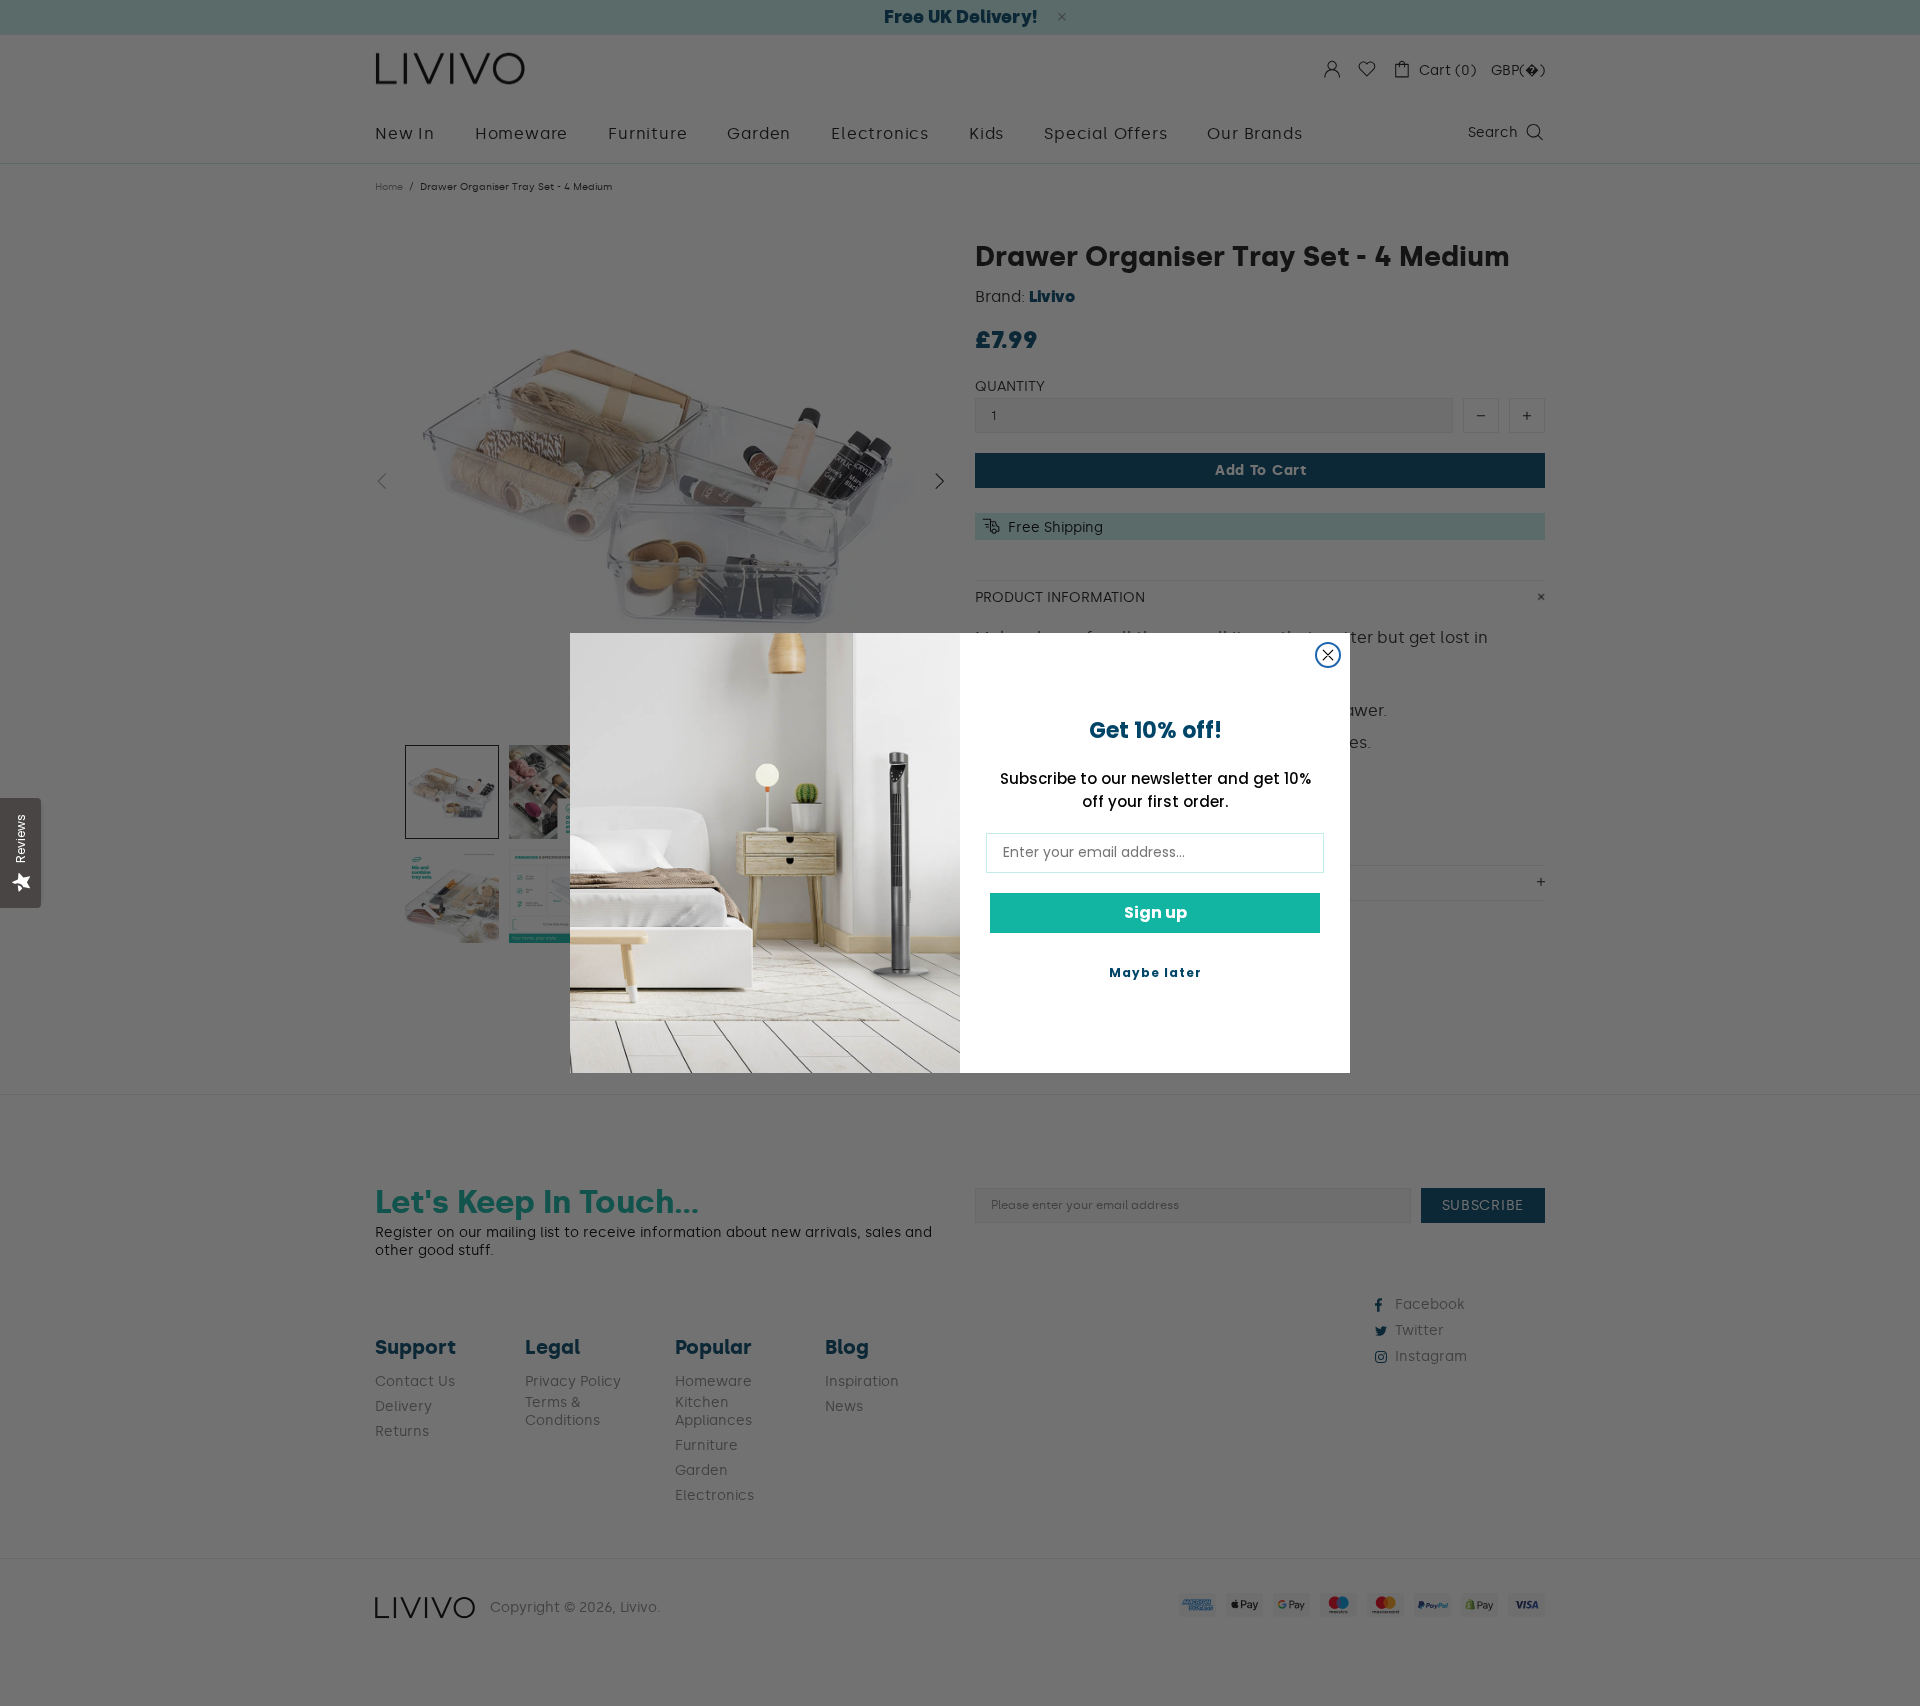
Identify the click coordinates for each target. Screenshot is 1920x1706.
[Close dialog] (1328, 655)
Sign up (1155, 912)
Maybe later (1155, 972)
